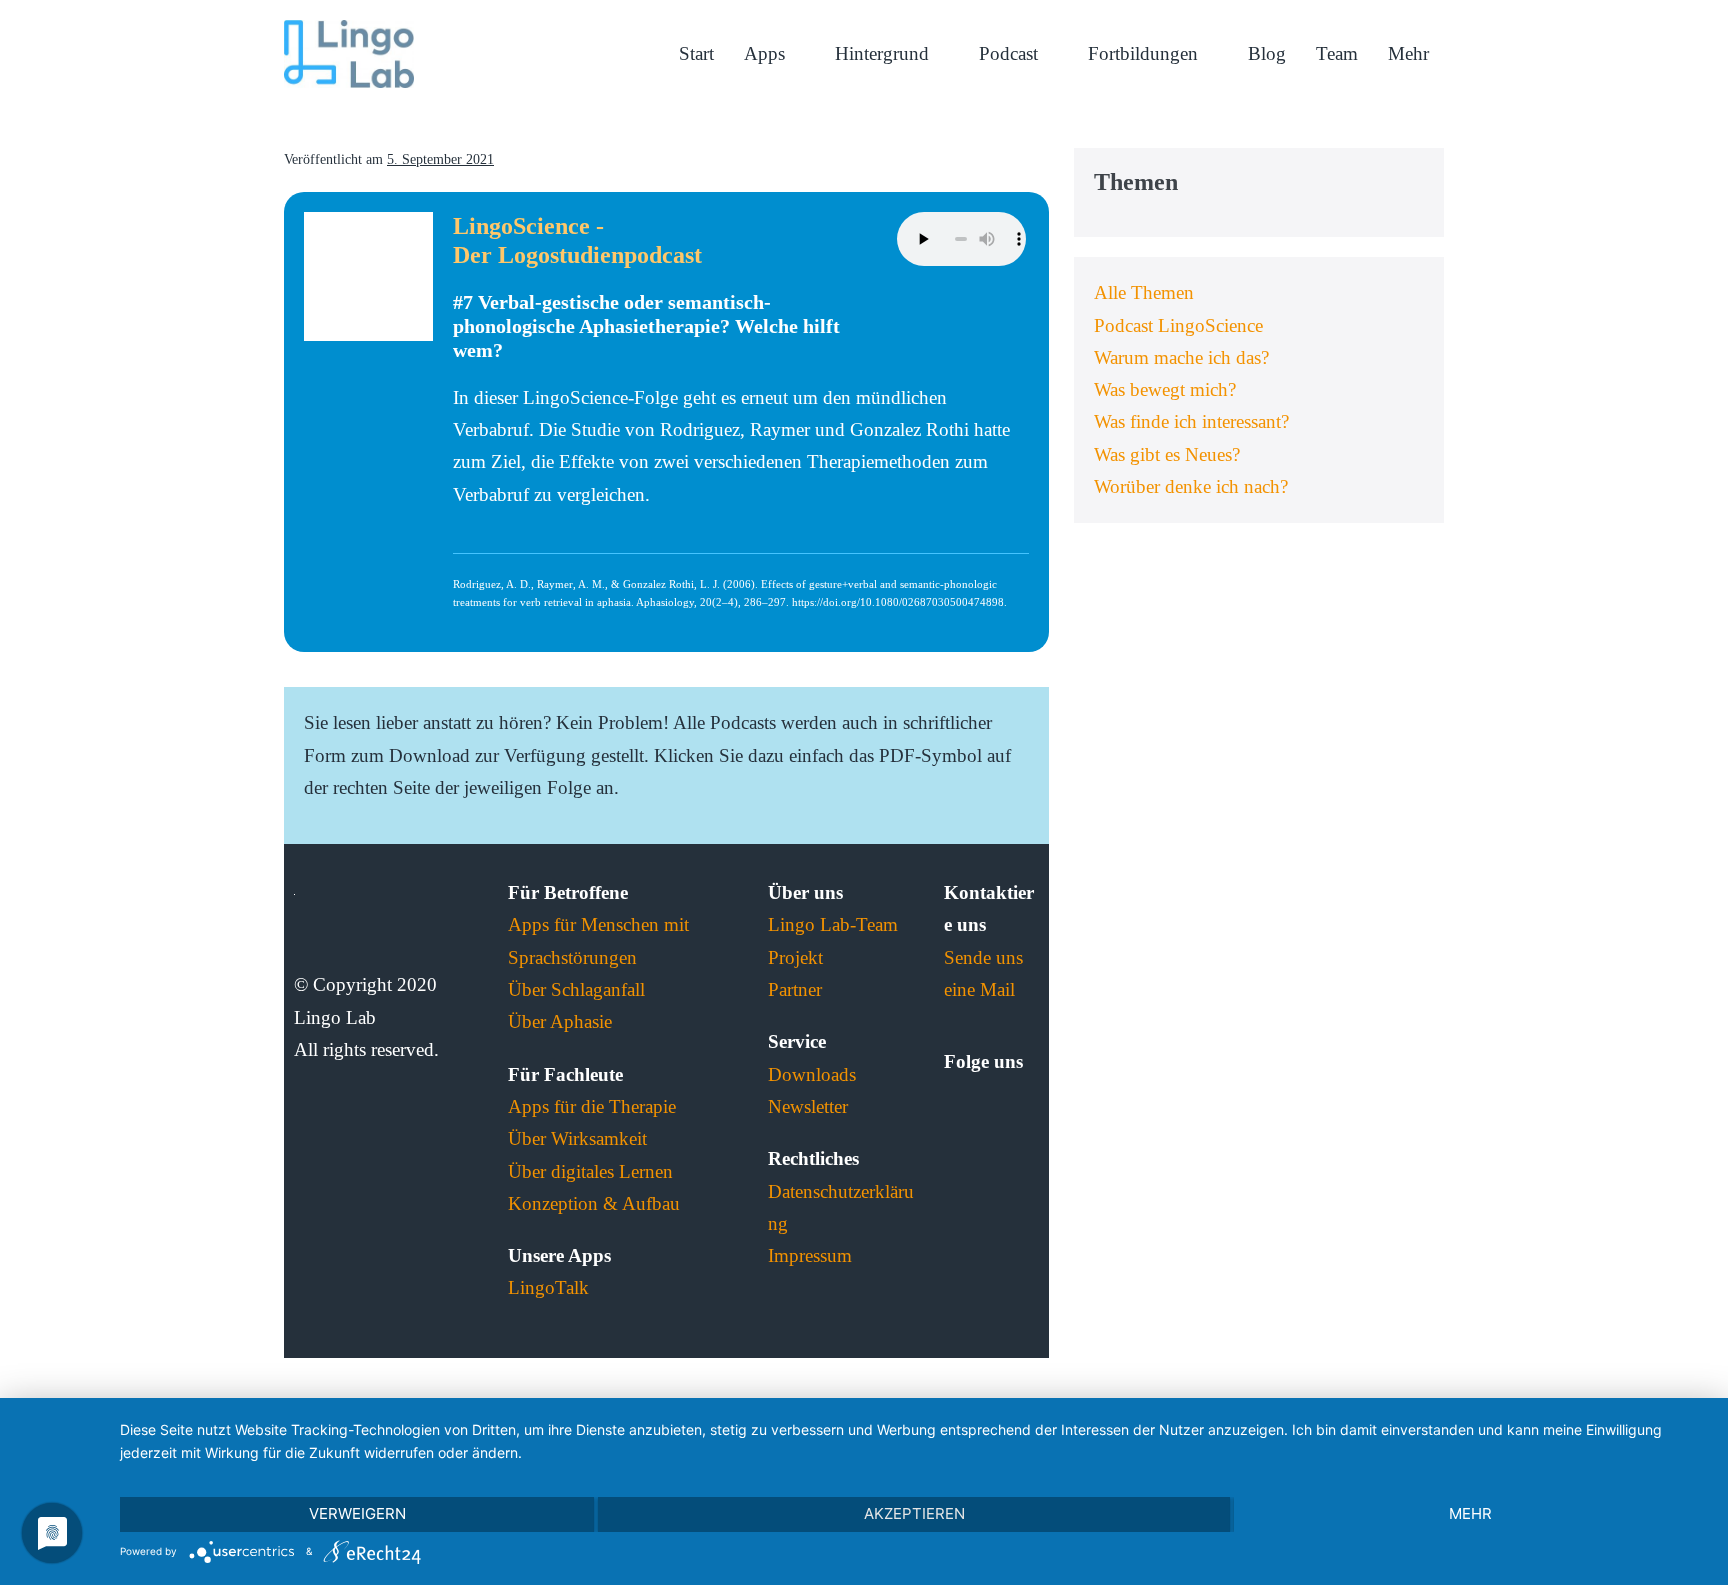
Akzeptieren (914, 1513)
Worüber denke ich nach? (1191, 486)
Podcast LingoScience (1178, 325)
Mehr (1408, 53)
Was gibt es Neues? (1167, 454)
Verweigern (357, 1513)
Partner (795, 989)
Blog (1267, 53)
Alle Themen (1144, 292)
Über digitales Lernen (590, 1171)
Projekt (795, 957)
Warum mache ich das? (1181, 357)
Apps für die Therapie (592, 1106)
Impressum (810, 1255)
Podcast (1011, 53)
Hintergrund (884, 53)
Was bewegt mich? (1165, 389)
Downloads (812, 1074)
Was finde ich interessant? (1191, 421)
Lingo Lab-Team (833, 924)
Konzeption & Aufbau (594, 1203)
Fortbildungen (1145, 53)
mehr (1470, 1513)
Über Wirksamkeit (577, 1138)
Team (1337, 53)
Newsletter (808, 1106)
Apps (767, 53)
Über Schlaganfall (576, 989)
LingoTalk (548, 1287)
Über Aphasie (560, 1021)
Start (696, 53)
